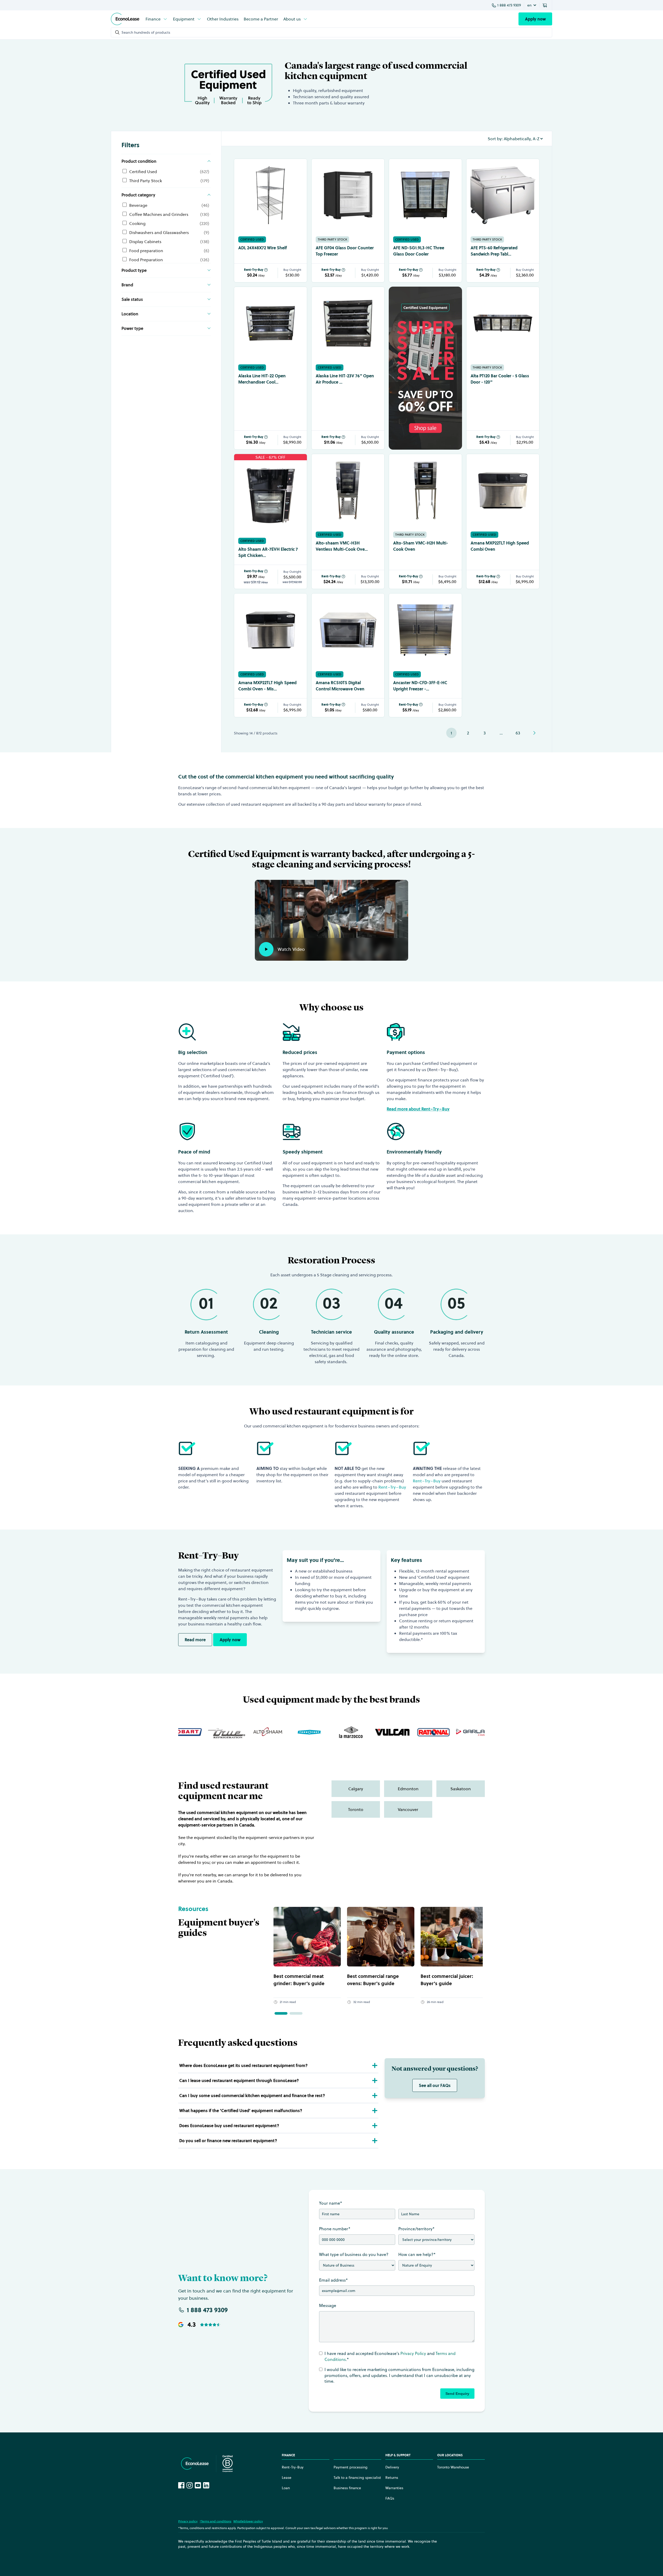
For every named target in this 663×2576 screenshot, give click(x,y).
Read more (195, 1640)
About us (292, 19)
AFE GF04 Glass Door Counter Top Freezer (345, 251)
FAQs (390, 2498)
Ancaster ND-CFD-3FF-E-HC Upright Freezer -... (420, 686)
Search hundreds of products (146, 32)
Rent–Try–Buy (392, 1487)
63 (518, 733)
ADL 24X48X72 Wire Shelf (263, 248)
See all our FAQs (435, 2085)
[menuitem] (157, 19)
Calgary (356, 1789)
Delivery (392, 2467)
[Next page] (534, 733)
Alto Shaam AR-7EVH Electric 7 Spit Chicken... (268, 552)
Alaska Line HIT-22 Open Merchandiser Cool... (262, 379)
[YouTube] (198, 2485)
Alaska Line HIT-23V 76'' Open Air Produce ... (345, 379)
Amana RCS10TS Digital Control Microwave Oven (340, 686)
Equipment (184, 19)
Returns (392, 2478)
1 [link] (451, 733)
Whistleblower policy (248, 2521)
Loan (286, 2488)
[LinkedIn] (206, 2485)
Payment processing (351, 2467)
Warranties (394, 2488)
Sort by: (495, 139)
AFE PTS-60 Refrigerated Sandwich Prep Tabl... (494, 251)
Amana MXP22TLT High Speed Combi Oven (500, 546)
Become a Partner (261, 19)
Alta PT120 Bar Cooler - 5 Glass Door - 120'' (500, 379)
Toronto (356, 1809)
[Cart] (546, 5)
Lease (287, 2478)
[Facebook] (181, 2485)
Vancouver (408, 1809)
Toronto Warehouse (453, 2467)
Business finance (347, 2488)
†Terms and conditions (215, 2521)
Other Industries (223, 19)
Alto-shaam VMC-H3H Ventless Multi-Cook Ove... (342, 546)
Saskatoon (461, 1789)
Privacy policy (188, 2521)
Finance (153, 19)
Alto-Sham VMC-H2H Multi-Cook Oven (421, 546)
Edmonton (408, 1789)
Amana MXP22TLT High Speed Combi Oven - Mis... (267, 686)
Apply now (535, 19)
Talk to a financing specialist (357, 2478)
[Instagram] (190, 2485)
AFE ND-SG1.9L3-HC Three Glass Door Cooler (419, 251)
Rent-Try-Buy (254, 270)
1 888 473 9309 (509, 5)
